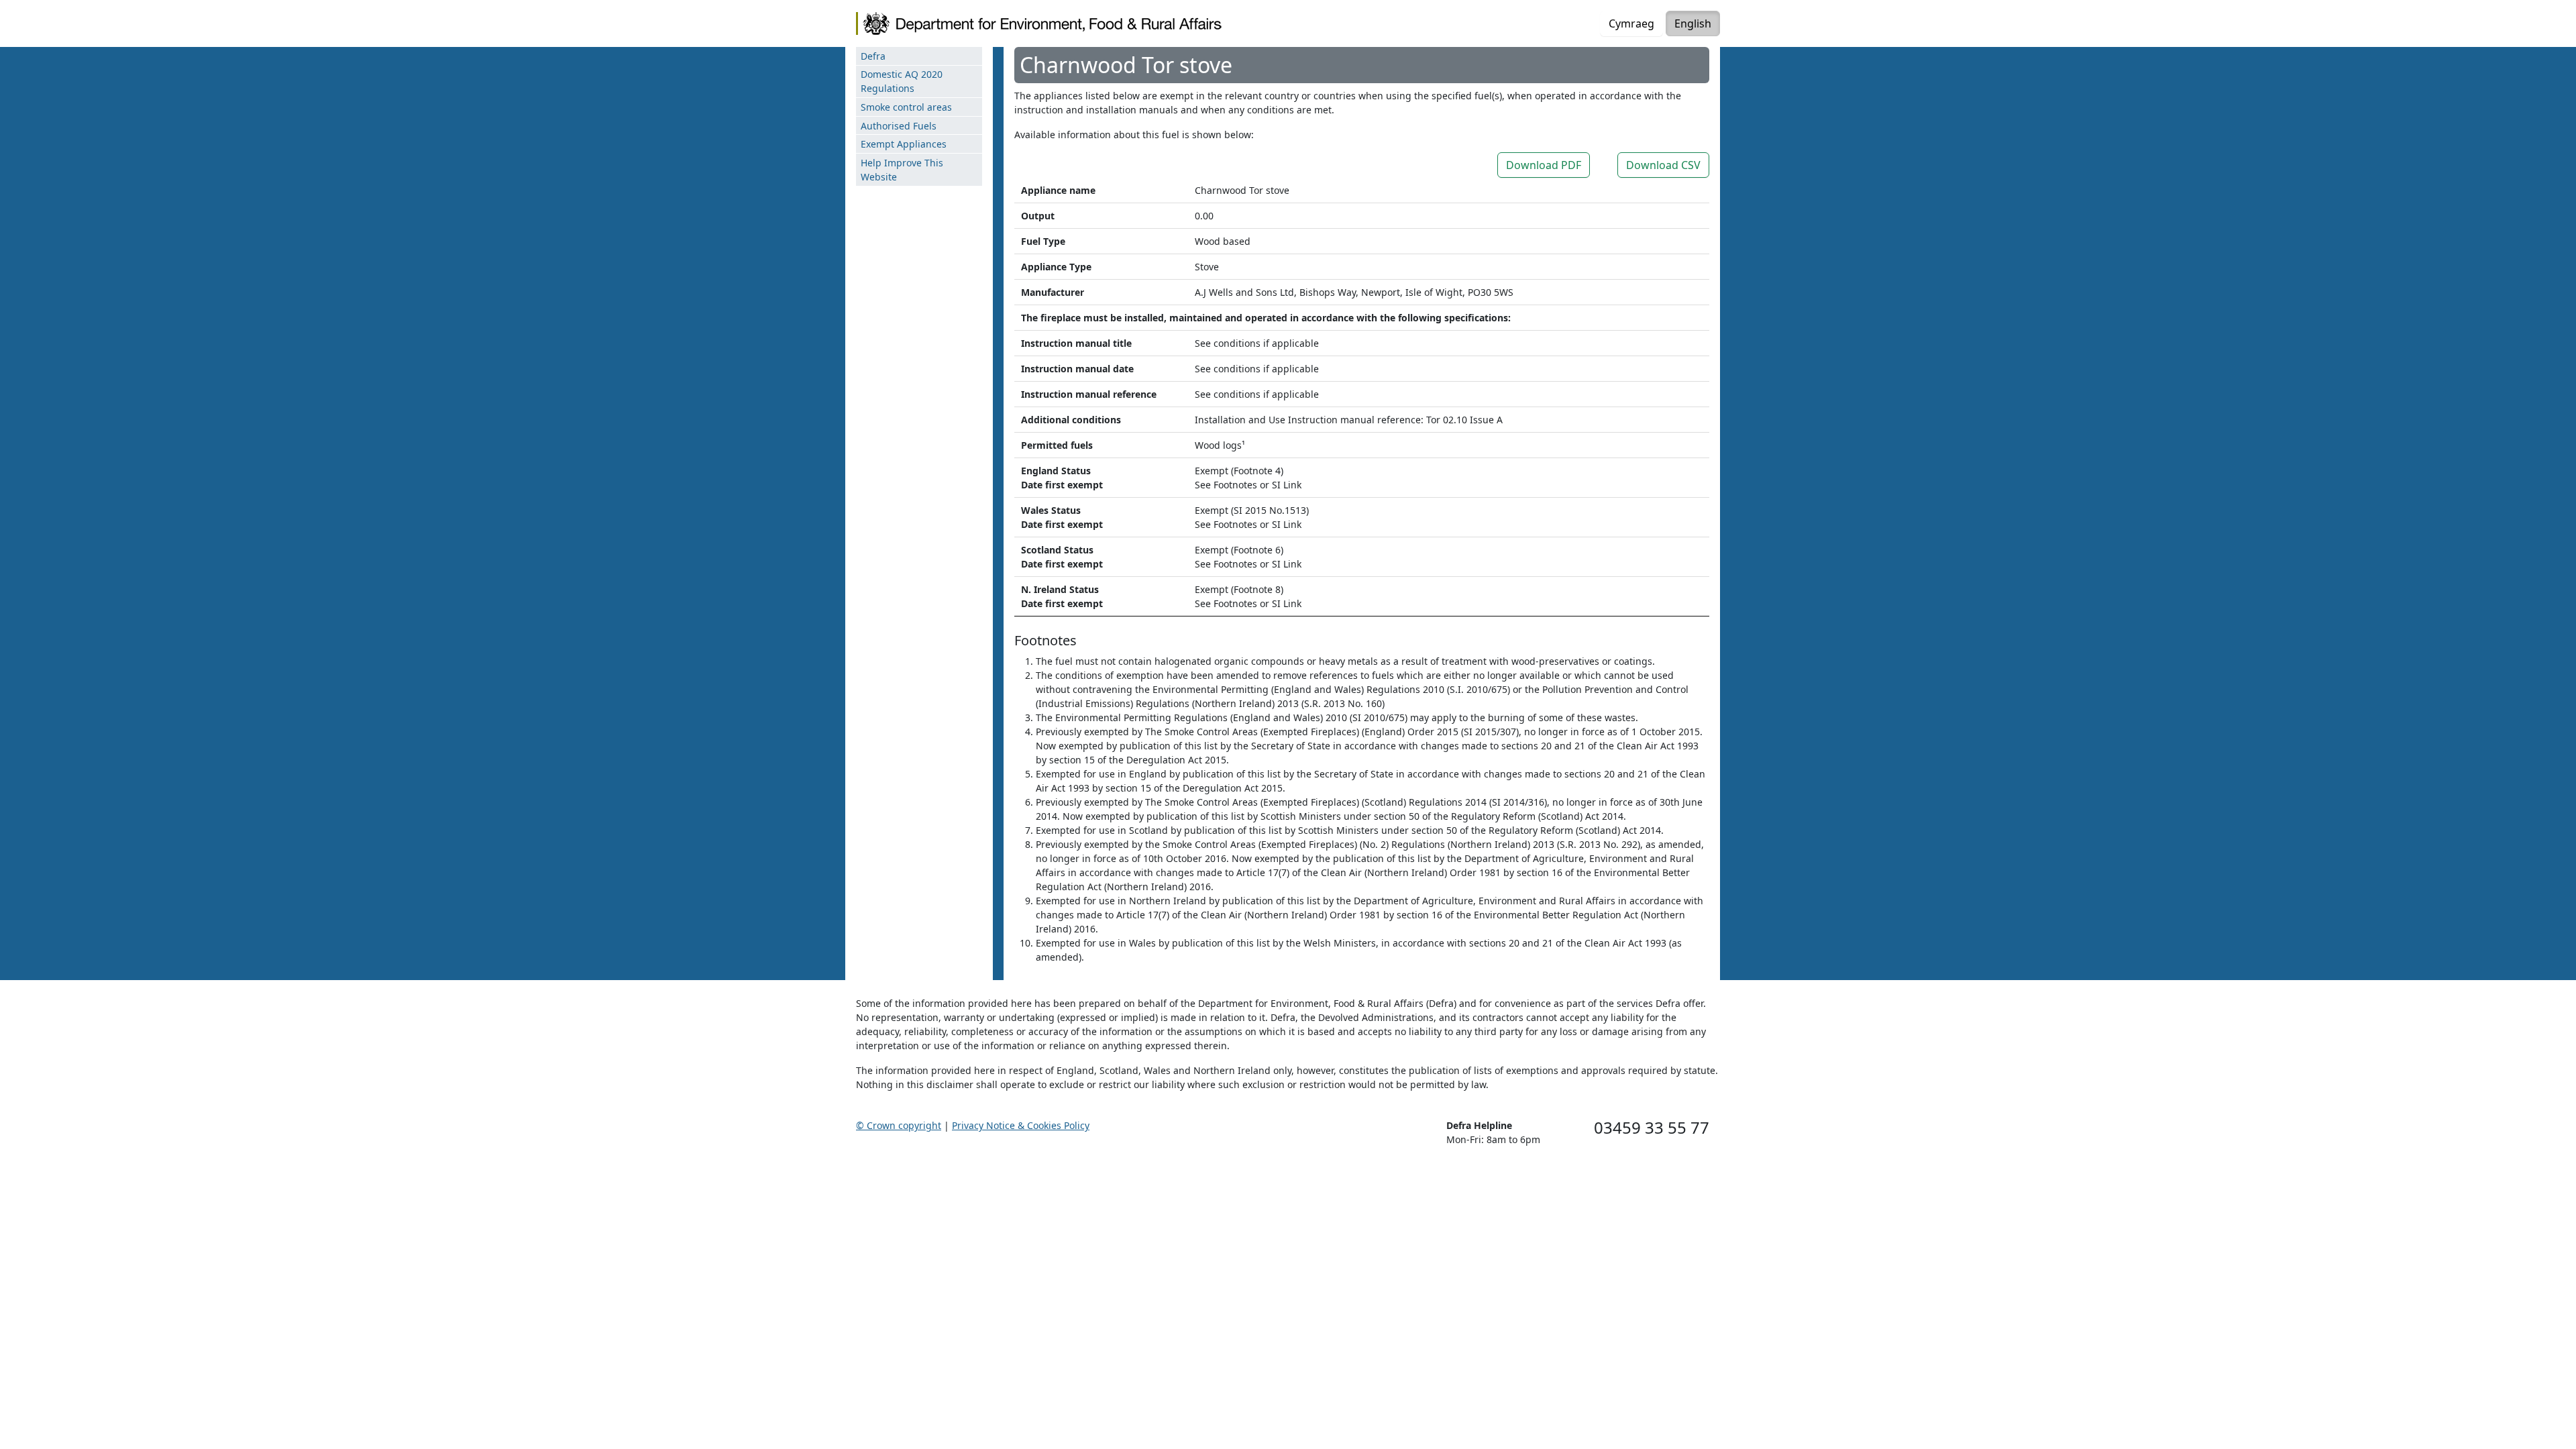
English (1693, 23)
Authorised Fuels (899, 126)
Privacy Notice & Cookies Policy (1021, 1125)
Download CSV (1663, 165)
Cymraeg (1631, 23)
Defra (873, 56)
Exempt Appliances (904, 144)
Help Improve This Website (902, 170)
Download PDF (1544, 165)
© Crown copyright (899, 1125)
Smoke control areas (906, 107)
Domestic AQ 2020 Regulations (902, 81)
